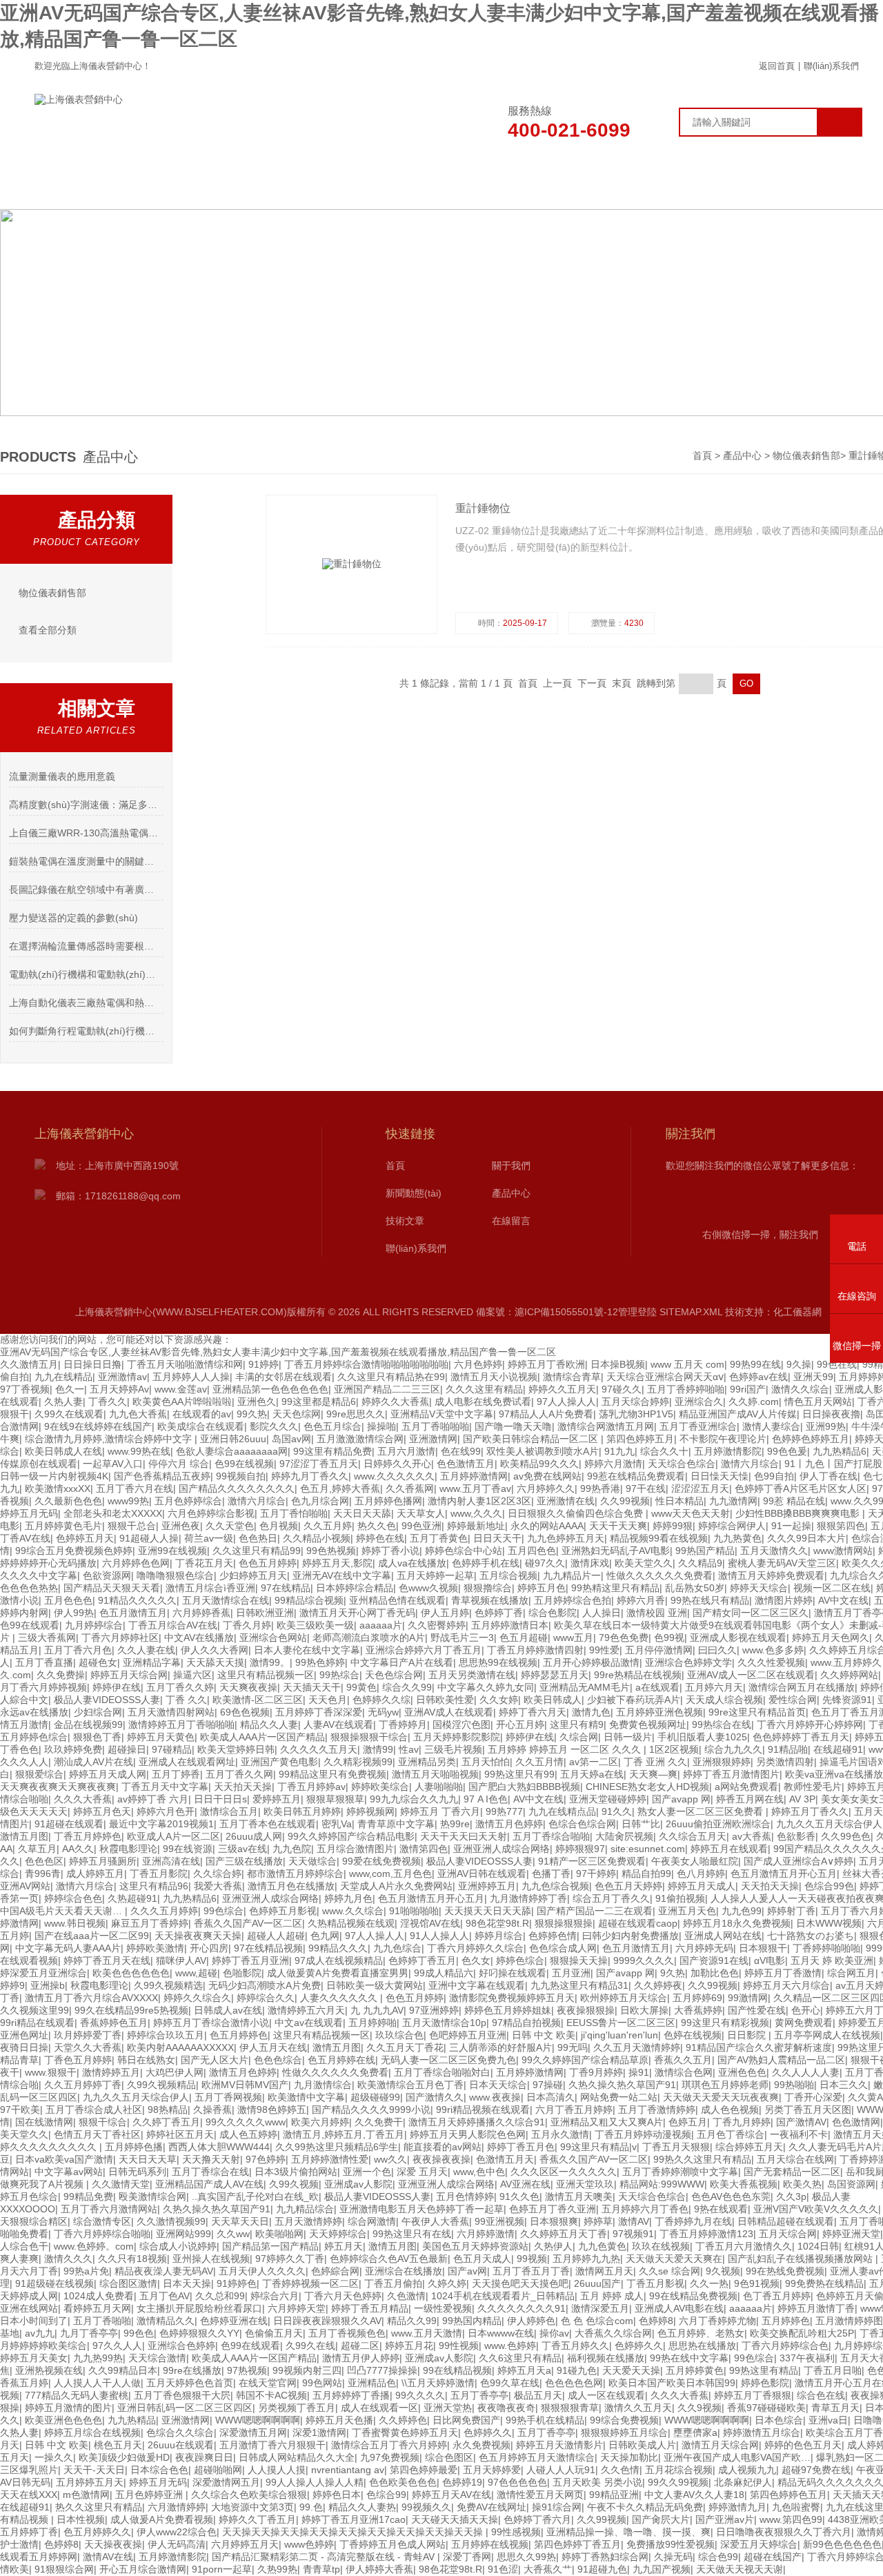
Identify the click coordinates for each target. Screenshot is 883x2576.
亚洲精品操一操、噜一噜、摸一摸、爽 (628, 2532)
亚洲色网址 (24, 2035)
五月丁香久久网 (239, 1774)
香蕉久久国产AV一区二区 (248, 1923)
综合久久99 (407, 1687)
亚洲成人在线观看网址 (187, 1762)
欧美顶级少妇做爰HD (124, 2457)
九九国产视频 (662, 2569)
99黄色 (361, 1687)
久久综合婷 (217, 1874)
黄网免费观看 (804, 2023)
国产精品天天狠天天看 (112, 1588)
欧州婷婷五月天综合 (624, 1998)
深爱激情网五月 (226, 2482)
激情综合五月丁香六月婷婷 (389, 2445)
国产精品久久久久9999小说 (371, 2110)
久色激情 (406, 2296)
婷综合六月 (275, 2296)
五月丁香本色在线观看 (268, 1824)
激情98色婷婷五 (272, 2110)
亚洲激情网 (433, 1439)
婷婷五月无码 (29, 1513)
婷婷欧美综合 (380, 1787)
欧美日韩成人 (553, 1700)
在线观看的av (202, 1414)
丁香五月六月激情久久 (744, 2246)
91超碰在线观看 (69, 1824)
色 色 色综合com (597, 2321)
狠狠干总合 (132, 1526)
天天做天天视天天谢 (740, 2569)
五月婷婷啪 (373, 2023)
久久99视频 (625, 1501)
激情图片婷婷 (784, 1600)
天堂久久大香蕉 (88, 2047)
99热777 (504, 1811)
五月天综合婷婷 (635, 1402)
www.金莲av (181, 1389)
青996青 (43, 1874)
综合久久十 (664, 1451)
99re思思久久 (356, 1414)
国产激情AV (801, 2122)
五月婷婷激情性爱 (330, 2159)
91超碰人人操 (149, 1538)
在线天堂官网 (268, 2383)
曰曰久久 (717, 1650)
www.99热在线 (139, 1451)
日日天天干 (497, 1538)
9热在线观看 (721, 2209)
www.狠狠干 (51, 2072)
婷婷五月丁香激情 (783, 1973)
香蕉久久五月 (683, 2060)
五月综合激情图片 (355, 1849)
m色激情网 (86, 2495)
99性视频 (459, 2346)
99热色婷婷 (320, 1662)
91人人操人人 (439, 1936)
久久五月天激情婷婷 (637, 2047)
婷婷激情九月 (737, 2507)
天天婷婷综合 (338, 2234)
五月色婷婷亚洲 (150, 2495)
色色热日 (258, 1538)
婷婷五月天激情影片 (559, 2445)
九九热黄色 (737, 1538)
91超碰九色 (602, 2569)
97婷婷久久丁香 (290, 2259)
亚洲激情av (122, 1377)
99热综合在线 (722, 1724)
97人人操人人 (566, 1402)
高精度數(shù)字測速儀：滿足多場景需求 (86, 805)
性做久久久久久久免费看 (659, 1575)
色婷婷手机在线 (486, 1563)
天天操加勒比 (629, 2457)
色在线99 (461, 1451)
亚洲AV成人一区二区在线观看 (751, 1675)
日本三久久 (844, 2085)
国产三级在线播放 (244, 1861)
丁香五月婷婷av (311, 1787)
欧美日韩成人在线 (63, 1451)
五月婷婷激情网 (474, 1476)
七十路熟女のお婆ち (811, 1936)
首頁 (704, 455)
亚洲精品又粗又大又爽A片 (607, 2122)
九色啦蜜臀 (796, 2507)
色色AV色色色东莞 (731, 2196)
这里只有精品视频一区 (266, 1675)
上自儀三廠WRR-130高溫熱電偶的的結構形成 (86, 833)
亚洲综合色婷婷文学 (688, 1662)
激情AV (634, 2221)
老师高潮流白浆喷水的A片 (369, 1638)
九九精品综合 (305, 2209)
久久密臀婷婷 (437, 1625)
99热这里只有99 (519, 1774)
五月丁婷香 (176, 1774)
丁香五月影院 (159, 1874)
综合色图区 (449, 2457)
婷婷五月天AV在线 (452, 2495)
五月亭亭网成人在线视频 (827, 2035)
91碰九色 (577, 2370)
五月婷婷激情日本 (510, 1625)
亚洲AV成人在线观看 (449, 1712)
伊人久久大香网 (215, 1650)
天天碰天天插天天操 (455, 2519)
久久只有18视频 (132, 2259)
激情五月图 (24, 1836)
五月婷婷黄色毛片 (63, 1526)
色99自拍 (774, 1476)
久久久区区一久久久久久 (564, 2172)
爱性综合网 (793, 1700)
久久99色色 (846, 1836)
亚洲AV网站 (25, 1886)
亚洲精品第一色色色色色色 (270, 1389)
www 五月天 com (687, 1364)
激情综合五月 (229, 1811)
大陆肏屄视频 (624, 1836)
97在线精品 (286, 1588)
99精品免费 (88, 2196)
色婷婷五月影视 (283, 1911)
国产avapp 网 (681, 1799)
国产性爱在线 (757, 2010)
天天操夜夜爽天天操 (198, 1936)
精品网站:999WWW (662, 2184)
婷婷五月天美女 (34, 2358)
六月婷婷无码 (704, 1948)
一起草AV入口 (113, 1464)
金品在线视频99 (88, 1724)
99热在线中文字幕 (689, 2358)
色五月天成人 (482, 2259)
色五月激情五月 (133, 1613)
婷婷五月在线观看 (729, 1849)
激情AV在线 (108, 2557)
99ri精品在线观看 (37, 2023)
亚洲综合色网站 (273, 1638)
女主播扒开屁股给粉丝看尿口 (199, 2308)
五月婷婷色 (786, 2321)
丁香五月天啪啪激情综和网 (185, 1364)
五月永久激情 (560, 2134)
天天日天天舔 (362, 1513)
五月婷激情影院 (728, 1451)
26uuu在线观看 (181, 2445)
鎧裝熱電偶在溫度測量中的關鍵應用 (86, 861)
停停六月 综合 (179, 1464)
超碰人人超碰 (276, 1936)
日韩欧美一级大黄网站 (375, 1985)
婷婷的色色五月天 (803, 2445)
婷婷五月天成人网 (108, 1774)
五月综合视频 (508, 1575)
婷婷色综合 (520, 1960)
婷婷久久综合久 (197, 1998)
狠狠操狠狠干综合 (369, 1737)
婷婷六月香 (641, 1600)
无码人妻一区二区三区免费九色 (448, 2060)
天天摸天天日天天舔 (488, 1911)
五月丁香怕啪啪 (294, 1513)
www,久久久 (476, 1513)
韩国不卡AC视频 (271, 2395)
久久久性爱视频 (771, 1662)
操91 (639, 2072)
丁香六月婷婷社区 (120, 1638)
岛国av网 (291, 1439)
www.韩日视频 (75, 1923)
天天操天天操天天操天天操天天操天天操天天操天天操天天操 (354, 2532)
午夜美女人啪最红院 (695, 1861)
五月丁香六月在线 (135, 1488)
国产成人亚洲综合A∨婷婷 (798, 1861)
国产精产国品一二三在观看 (595, 1911)
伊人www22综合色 (177, 2532)
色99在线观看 (30, 1625)
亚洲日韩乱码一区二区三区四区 (185, 2408)
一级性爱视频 (443, 2308)
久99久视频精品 (161, 2085)
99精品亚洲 (614, 2495)
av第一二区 (594, 1762)
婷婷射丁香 (791, 1911)
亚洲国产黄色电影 (279, 1762)
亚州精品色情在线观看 (397, 1600)
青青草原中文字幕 (396, 1824)
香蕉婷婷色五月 (114, 2023)
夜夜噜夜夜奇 (506, 2408)
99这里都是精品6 (319, 1402)
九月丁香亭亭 (89, 2333)
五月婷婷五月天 (90, 2482)
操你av (554, 2333)
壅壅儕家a (695, 2432)
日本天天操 (187, 2283)
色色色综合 (278, 2060)
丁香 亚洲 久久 (655, 1762)
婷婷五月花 (409, 2346)
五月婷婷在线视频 (490, 2544)
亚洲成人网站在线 (723, 1936)
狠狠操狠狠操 (564, 1923)
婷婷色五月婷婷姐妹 (508, 2010)
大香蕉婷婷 (698, 2010)
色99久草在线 (510, 2383)
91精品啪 (788, 1749)
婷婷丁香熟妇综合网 (605, 2557)
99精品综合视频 (309, 1600)
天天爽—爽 (653, 1774)
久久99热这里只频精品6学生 (337, 2147)
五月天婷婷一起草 (435, 1575)
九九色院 (292, 1849)
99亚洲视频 (499, 2221)
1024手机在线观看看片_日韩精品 (503, 2296)
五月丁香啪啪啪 (435, 1426)
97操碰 (548, 2085)
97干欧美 (20, 2110)
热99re (455, 1824)
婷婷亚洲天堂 (851, 2234)
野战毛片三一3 (462, 1638)
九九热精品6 (840, 1451)
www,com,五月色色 (390, 1874)
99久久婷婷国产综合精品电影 (351, 1836)
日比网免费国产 (466, 2420)
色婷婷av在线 (758, 1377)
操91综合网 (557, 2507)
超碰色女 (98, 1662)
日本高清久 (550, 2097)
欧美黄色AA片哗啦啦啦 (182, 1402)
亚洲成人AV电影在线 (679, 2308)
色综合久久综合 (180, 2432)
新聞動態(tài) (366, 188)
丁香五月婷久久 (575, 2346)
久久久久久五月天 (319, 1749)
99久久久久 (420, 2395)
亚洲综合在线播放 (404, 2271)
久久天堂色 (230, 1526)
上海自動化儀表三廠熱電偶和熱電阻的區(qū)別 (86, 1003)
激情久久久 (68, 2259)
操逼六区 (192, 1675)
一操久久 (54, 2457)
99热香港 (600, 1488)
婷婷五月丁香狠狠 (753, 2395)
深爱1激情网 (319, 2432)
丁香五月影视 (655, 2283)
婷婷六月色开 (166, 1811)
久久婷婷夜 (658, 1985)
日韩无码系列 (137, 2172)
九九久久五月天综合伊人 (829, 1824)
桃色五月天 (118, 2445)
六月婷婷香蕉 (201, 1613)
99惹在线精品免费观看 (636, 1476)
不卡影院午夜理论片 (723, 1439)
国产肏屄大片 (661, 2519)
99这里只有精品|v (598, 2147)
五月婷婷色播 (134, 2147)
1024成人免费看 (99, 2296)
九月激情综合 (323, 2085)
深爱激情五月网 (253, 2432)
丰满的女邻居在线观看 (284, 1377)
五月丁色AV (165, 2296)
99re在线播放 (192, 2370)
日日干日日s (220, 1799)
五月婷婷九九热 (586, 2259)
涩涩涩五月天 (700, 1488)
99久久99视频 (678, 2482)
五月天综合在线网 (795, 2159)
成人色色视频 (730, 2110)
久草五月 (37, 1849)
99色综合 (224, 1911)
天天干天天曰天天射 (464, 1836)
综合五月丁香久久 (611, 1898)
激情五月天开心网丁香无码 (357, 1613)
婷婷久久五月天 (562, 1389)
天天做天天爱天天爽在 (674, 2259)
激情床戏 (590, 1563)
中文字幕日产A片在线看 (402, 1662)
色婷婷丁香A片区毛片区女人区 (801, 1488)
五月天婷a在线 (592, 1774)
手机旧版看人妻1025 (702, 1737)
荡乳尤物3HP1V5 (636, 1414)
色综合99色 (829, 1886)
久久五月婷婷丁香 (83, 2085)
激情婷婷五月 (111, 2072)
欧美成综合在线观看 (201, 1426)
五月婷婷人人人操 (191, 1377)
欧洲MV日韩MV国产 (245, 2085)
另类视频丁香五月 (297, 2408)
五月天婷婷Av (119, 1389)
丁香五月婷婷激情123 (706, 2234)
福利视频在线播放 (606, 2358)
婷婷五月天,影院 (337, 1563)
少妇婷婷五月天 (253, 1575)
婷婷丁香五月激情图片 (731, 1774)
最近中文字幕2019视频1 (161, 1824)
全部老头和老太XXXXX (113, 1513)
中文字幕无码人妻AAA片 (68, 1948)
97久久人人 (117, 2346)
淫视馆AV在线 (430, 1923)
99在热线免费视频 (785, 2271)
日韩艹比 (641, 1824)
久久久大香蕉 (83, 1799)
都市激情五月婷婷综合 (295, 1874)
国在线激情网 (44, 2122)
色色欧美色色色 (403, 2482)
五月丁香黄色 (439, 1538)
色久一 (70, 1389)
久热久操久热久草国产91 (622, 2085)
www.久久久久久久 (394, 1476)
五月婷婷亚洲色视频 (659, 1712)
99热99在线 (755, 1364)
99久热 (252, 1414)
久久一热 (709, 2283)
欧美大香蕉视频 (744, 2184)
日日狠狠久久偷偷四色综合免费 (577, 1513)
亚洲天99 (813, 1377)
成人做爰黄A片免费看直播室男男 (338, 1973)
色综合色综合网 (582, 1824)
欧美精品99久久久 (539, 1464)
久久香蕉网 (410, 1488)
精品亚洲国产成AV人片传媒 (738, 1414)
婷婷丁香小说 (390, 1551)
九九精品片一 (572, 1575)
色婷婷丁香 (499, 1613)
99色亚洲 (421, 1526)
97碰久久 (622, 1389)
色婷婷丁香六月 (537, 2519)
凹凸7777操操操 (382, 2370)
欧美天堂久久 (644, 1563)
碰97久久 (545, 1563)
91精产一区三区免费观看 (592, 1861)
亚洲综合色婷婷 (181, 2346)
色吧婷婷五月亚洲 (468, 2035)
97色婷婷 (266, 2159)
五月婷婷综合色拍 (573, 1600)
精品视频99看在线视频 (659, 1538)
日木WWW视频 (829, 1923)
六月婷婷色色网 (136, 1563)
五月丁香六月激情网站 (109, 2209)
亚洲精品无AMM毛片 (585, 1687)
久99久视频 (294, 2184)
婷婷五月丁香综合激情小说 (211, 2023)
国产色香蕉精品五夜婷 (162, 1476)
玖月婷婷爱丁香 (88, 2035)
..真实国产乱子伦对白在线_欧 (255, 2196)
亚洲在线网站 (29, 2308)
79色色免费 (624, 1638)
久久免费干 (379, 2122)
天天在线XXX (29, 2495)
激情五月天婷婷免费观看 (771, 1575)
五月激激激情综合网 (360, 1439)
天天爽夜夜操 (248, 1687)
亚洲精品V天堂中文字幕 (442, 1414)
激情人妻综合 (771, 1426)
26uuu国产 (597, 2283)
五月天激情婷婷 (308, 2221)
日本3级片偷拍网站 (296, 2172)
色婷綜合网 (335, 2271)
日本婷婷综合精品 (355, 1588)
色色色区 (44, 1861)
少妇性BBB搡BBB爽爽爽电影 (799, 1513)
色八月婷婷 (701, 1874)
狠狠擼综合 (488, 1588)
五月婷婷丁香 (29, 2532)
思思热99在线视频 (498, 1662)
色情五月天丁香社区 (97, 2134)
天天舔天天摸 (215, 1662)
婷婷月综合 (499, 1936)
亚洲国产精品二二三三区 (387, 1389)
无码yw (383, 1712)
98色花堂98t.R (497, 1923)
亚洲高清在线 (171, 1861)
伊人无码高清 (177, 2544)
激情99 (378, 1749)
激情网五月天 (604, 2271)
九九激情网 (733, 1501)
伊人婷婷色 (531, 2321)
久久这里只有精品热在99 (391, 1377)
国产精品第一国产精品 (270, 2246)
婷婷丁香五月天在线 (107, 1960)
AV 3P (802, 1799)
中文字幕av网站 (69, 2172)
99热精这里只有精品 (615, 1588)
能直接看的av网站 (443, 2147)
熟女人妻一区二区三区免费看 (702, 1811)
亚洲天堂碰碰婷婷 (608, 1799)
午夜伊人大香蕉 (435, 2221)
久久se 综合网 (669, 2271)
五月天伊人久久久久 (262, 2271)
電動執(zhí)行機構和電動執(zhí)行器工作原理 (86, 974)
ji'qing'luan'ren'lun (619, 2035)
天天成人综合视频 (724, 1700)
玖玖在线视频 (661, 2246)
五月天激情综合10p (444, 2023)
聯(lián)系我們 (831, 66)
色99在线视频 (244, 1464)
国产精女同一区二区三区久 (751, 1613)
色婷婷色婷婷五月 (811, 1439)
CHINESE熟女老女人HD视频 (647, 1787)
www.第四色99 (791, 2519)
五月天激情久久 (774, 1551)
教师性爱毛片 (813, 1787)
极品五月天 (538, 2395)
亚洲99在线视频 (172, 1551)
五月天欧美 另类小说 (597, 2482)
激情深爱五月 (600, 2308)
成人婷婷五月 (95, 1874)
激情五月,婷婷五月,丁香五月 (344, 2134)
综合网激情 (372, 2221)
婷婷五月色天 (102, 1811)
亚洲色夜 (181, 1526)
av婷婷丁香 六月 (153, 1799)
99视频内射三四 (307, 2370)
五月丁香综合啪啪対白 (442, 2072)
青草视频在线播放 (490, 1600)
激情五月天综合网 (720, 2445)
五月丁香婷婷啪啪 (686, 1389)
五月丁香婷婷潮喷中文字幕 (680, 2172)
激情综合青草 (572, 1377)
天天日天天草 (148, 2159)
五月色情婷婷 (465, 2196)
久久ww (233, 2234)
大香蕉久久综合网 (613, 2333)
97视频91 (633, 2234)
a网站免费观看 (746, 1787)
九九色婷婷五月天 (566, 1538)
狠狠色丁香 (97, 1737)
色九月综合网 (320, 1501)
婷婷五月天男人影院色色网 (468, 2134)
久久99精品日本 (123, 2370)
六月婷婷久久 (546, 1488)
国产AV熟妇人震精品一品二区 (781, 2060)
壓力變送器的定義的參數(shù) (73, 918)
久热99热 (277, 2569)
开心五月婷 (520, 1724)
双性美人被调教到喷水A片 (543, 1451)
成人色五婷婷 (248, 2134)
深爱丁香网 (467, 2557)
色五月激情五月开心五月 (784, 1874)
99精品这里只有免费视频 (333, 1774)
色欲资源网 (107, 1575)
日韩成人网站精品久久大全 (297, 2457)
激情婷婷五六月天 (306, 2010)
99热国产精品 (705, 1551)
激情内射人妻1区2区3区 (479, 1501)
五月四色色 (532, 1551)
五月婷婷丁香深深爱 (319, 1712)
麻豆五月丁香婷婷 (150, 1923)
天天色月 (328, 1700)
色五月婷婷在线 (341, 2060)
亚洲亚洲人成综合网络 (502, 1849)
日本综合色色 (159, 2470)
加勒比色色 (715, 1973)
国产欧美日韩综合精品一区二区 (532, 1439)
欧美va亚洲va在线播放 (834, 1774)
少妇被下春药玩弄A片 (634, 1700)
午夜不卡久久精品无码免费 (645, 2507)
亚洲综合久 (699, 1402)
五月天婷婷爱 (492, 2470)
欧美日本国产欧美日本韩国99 (672, 2383)
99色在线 (837, 1364)
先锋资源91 (847, 1700)
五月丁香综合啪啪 (551, 1836)
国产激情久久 (435, 2097)
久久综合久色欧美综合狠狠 (249, 2495)
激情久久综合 (800, 1389)
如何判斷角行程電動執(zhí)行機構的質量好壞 (86, 1031)
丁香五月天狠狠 (676, 2147)
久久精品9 (700, 1563)
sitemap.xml (691, 1312)
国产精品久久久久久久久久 (237, 1488)
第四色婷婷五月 (640, 1439)
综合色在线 (821, 2395)
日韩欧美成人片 (642, 2445)
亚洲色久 (257, 1402)
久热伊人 (553, 2246)
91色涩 (503, 2569)
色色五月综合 (333, 1426)
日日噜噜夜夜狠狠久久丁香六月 (784, 2532)
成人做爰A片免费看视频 (162, 2519)
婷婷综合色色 (73, 1898)
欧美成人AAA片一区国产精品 (262, 1737)
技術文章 (586, 188)
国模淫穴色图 (462, 1724)
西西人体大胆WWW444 (219, 2147)
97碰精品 (172, 1749)
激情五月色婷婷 (509, 1824)
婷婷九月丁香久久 (310, 1476)
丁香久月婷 (247, 1625)
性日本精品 (679, 1501)
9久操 (799, 1364)
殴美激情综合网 (152, 2196)
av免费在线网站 (547, 1476)
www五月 (573, 1638)
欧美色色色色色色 (131, 1973)
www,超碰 (196, 1973)
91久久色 (519, 2196)
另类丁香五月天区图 (808, 2110)
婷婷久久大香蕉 (395, 1402)
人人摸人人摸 (277, 2470)
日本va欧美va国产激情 (64, 2159)
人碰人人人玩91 (561, 2470)
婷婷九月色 (348, 1898)
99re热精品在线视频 (638, 1675)
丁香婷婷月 (403, 1724)
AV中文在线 (843, 1600)
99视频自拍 (241, 1476)
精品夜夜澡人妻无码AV (164, 2271)
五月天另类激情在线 (472, 1675)
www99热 (128, 1501)
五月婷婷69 (697, 1998)
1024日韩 (818, 2246)
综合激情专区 (102, 2221)
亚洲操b (48, 1985)
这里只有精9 (577, 1724)
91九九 (619, 1451)
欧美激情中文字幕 (306, 2097)
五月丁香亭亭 (479, 2395)
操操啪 (381, 1426)
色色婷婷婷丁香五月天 (801, 1737)
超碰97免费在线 (816, 2470)
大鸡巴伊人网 (175, 2072)
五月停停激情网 (659, 1650)
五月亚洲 (571, 1973)
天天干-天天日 (94, 2470)
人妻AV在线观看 (338, 1724)
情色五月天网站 (818, 1402)
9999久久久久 (644, 1960)
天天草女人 (421, 1513)
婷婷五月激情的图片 (68, 2408)
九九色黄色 (602, 2246)
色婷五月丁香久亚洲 (553, 2209)
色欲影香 (796, 1836)
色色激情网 (856, 2122)
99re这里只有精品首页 (757, 1712)
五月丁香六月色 (78, 1650)
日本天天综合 (498, 2085)
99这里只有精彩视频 (725, 2023)
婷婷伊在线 (117, 1687)
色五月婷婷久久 (97, 2532)
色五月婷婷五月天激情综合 (537, 2457)
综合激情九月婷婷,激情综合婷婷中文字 (110, 1439)
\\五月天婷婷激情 (438, 2383)
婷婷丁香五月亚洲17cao (354, 2519)
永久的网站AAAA (547, 1526)
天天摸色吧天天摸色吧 (520, 2283)
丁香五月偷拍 (393, 2283)
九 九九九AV (377, 2010)
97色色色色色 (517, 2482)
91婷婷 (264, 1364)
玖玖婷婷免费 (73, 1749)
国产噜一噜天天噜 (513, 1426)
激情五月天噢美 (579, 2196)
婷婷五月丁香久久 (810, 1811)
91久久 (617, 1811)
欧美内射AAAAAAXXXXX (180, 2047)
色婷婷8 (656, 2321)
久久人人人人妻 (806, 2072)
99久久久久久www (246, 2122)
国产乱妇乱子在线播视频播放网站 (802, 2259)
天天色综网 (297, 1414)
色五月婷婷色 (239, 2035)
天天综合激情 (157, 2358)
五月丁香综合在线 (210, 2172)
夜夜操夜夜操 (441, 2159)
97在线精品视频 (268, 1948)
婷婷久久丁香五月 (257, 2519)
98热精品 (168, 2110)
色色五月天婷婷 (628, 1886)
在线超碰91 (838, 1749)
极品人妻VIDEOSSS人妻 (107, 1700)
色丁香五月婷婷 (777, 2296)
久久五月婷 (328, 1526)
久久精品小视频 (317, 1538)
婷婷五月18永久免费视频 (737, 1923)
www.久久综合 (353, 1911)
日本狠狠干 (763, 1948)
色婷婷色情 (553, 1936)
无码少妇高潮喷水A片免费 (265, 1985)
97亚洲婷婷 (434, 2010)
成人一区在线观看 (606, 2395)
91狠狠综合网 (64, 2569)
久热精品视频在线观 (351, 1923)
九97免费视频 (390, 2457)
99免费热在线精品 (824, 2283)
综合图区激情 (128, 2283)
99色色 (139, 2333)
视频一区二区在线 (832, 1588)
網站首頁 (145, 188)
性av (409, 1749)
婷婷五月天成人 (702, 1886)
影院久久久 (274, 1426)
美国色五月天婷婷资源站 (475, 2246)
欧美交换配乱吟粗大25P (802, 2333)
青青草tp (321, 2569)
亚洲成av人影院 (358, 2184)
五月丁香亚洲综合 (698, 1426)
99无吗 (573, 2047)
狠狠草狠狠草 (335, 1799)
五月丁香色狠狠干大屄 (182, 2395)
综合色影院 (553, 1613)
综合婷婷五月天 (749, 2147)
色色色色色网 (574, 2383)
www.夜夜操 (495, 2097)
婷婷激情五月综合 (762, 2432)
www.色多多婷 (773, 1650)
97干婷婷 (596, 1874)
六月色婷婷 (478, 1364)
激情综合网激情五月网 (606, 1426)
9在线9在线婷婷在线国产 (98, 1426)
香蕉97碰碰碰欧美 (766, 2408)
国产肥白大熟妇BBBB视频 (524, 1787)
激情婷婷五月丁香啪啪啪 (181, 1724)
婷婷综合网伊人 (732, 1526)
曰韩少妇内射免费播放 (631, 1936)
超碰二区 (360, 2346)
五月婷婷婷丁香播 (351, 2395)
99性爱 (604, 1650)
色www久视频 (428, 1588)
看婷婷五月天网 (97, 2308)
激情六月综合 (750, 1464)
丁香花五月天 (204, 1563)
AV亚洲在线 (525, 2184)
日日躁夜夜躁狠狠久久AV (327, 2321)
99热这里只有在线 (412, 2234)
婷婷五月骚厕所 (103, 1861)
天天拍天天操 (243, 1787)
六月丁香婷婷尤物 (717, 2321)
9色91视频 (757, 2283)
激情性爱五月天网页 (540, 2495)
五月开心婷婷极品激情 (591, 1662)
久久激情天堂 (121, 2184)
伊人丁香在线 (829, 1476)
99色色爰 (787, 1451)
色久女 (476, 1960)
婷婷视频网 (370, 1811)
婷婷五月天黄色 (161, 1737)
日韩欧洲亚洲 (265, 1613)
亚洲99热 (826, 1426)
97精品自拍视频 (526, 2023)
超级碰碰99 (375, 2097)
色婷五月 (688, 2122)
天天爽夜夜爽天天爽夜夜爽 (58, 1787)
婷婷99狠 (673, 1526)
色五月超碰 (524, 1638)
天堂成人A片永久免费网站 (396, 1886)
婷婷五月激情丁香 (816, 2308)
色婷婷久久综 (381, 1700)
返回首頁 (777, 66)
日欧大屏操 (644, 2010)
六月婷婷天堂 (297, 2308)
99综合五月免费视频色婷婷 (74, 1551)
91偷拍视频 (680, 1898)
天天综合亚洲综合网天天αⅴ (665, 1377)
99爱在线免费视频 (381, 1861)
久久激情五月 (29, 1364)
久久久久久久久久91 (522, 2308)
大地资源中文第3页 (252, 2507)
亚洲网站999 (183, 2234)
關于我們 (255, 188)
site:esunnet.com (648, 1849)
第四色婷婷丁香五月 (577, 2544)
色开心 (806, 2010)
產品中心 (476, 188)
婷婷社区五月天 (180, 2134)
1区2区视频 (674, 1749)
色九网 (325, 1936)
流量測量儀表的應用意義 (62, 776)
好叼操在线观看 (513, 1973)
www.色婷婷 (510, 2346)
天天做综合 (312, 1861)
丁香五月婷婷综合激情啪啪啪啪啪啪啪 (366, 1364)
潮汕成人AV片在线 (93, 1762)
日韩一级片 (628, 1737)
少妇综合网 (98, 1712)
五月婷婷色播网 (388, 1501)
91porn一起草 (222, 2569)
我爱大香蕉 (218, 1886)
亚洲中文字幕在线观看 (477, 1985)
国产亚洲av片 (725, 2519)
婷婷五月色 (542, 1588)
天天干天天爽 (618, 1526)
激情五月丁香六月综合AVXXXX (91, 1998)
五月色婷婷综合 (188, 1501)
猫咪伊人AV (181, 1960)
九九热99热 (98, 2358)
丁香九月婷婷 (742, 2122)
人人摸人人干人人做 (97, 2383)
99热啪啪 (794, 2085)
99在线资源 (188, 1849)
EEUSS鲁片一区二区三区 (621, 2023)
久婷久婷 (447, 2283)
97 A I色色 (486, 1799)
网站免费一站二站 (619, 2097)
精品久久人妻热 (362, 2507)
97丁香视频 (25, 1389)
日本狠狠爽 (554, 2221)
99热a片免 (86, 2271)
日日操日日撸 (92, 1364)
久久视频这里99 (34, 2010)
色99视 (669, 1638)
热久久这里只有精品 (99, 2507)
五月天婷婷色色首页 (190, 2383)
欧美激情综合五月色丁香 (410, 2085)
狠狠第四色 (841, 1526)
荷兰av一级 (209, 1538)
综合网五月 (851, 1973)
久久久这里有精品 (484, 1389)
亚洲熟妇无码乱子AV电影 (616, 1551)
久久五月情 (539, 1762)
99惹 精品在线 (794, 1501)
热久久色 (377, 1526)
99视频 (532, 2259)
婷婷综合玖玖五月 (166, 2035)
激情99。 (270, 1662)
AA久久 (78, 1849)
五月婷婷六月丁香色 (645, 2209)
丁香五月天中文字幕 (165, 1787)
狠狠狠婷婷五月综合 (624, 2432)
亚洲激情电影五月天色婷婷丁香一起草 (421, 2209)
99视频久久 (426, 2507)
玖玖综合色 (399, 2035)
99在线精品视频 (457, 2370)
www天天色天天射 (691, 1513)
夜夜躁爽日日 (204, 2457)
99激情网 (748, 1998)
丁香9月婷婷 (596, 2072)
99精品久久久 (338, 1948)
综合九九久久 (733, 1749)
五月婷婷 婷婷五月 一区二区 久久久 (566, 1749)
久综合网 (579, 1737)
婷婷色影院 (765, 2383)
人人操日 (602, 1613)
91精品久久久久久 (137, 1600)
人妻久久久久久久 (340, 1998)
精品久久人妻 (269, 1724)
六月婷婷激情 (486, 2234)
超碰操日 (127, 1749)
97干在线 (646, 1488)
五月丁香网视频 (228, 2097)
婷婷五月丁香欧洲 (546, 1364)
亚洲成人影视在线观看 (738, 1638)
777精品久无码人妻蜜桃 (77, 2395)
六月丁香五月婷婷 (574, 2110)
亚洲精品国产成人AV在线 (209, 2184)
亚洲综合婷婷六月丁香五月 (424, 1650)
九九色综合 (397, 1948)
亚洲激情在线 (566, 1501)
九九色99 (742, 1911)
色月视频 (279, 1526)
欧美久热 (802, 2184)
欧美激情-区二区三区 (258, 1700)
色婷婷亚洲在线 (234, 2321)
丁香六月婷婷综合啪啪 (102, 2234)
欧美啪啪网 (279, 2234)
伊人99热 (74, 1613)
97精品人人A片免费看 (546, 1414)
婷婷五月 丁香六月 (440, 1811)
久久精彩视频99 (358, 1762)
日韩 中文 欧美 (544, 2035)
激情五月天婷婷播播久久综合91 (477, 2122)
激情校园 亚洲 (657, 1613)
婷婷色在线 (380, 1538)
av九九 (40, 2333)
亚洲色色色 (742, 2072)
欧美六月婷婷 (320, 2122)
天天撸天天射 (211, 2159)
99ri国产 (748, 1389)
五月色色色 (68, 1600)
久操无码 (673, 2557)
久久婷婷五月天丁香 (564, 2234)
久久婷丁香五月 (166, 2122)
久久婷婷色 (403, 2420)
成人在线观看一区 (379, 2408)
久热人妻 (63, 1402)
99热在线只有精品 (710, 1600)
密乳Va (337, 1824)
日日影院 (748, 2035)
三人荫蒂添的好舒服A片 (500, 2047)
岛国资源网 (851, 2184)
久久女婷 (499, 1700)
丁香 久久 (186, 1700)
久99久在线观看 (69, 1414)
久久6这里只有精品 (520, 2358)
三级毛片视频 (453, 1749)
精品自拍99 (646, 1874)
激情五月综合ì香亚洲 (210, 1588)
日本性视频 (81, 2519)
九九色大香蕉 (138, 1414)
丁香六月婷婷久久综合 (475, 1948)
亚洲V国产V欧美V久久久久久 (816, 2209)
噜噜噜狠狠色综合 (175, 1575)
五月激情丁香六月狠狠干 (272, 2445)
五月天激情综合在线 (226, 1600)
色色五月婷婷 (268, 1563)
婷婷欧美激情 (155, 1948)
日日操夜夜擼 (831, 1414)
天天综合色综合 (682, 1464)
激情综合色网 (684, 2072)
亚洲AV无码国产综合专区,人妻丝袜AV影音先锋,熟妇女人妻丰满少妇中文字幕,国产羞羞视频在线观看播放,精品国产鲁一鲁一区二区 (278, 1352)
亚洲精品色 (372, 2383)
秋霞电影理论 (128, 1849)
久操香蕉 (212, 2110)
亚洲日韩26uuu (233, 1439)
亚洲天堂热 (448, 2408)
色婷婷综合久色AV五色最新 (389, 2259)
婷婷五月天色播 (339, 2420)
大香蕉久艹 (548, 2569)
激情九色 (591, 1712)
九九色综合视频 (555, 1886)
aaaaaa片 (381, 1625)
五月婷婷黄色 (695, 2370)
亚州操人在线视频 (211, 2259)
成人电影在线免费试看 (483, 1402)
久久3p (791, 2196)
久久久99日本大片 (806, 1538)
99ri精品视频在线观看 (483, 2110)
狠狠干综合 (103, 2122)
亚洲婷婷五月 (487, 1886)
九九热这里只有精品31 (579, 1985)
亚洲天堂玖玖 (585, 2184)
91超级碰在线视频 (54, 2283)
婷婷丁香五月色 (521, 2147)
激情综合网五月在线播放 (802, 1687)
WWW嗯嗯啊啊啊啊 (258, 2420)
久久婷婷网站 (849, 1675)
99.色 (311, 2507)
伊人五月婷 (445, 1613)
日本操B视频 (618, 1364)
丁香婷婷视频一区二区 (310, 2283)
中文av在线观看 (309, 2023)
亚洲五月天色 (687, 1911)
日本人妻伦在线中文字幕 (307, 1650)
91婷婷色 (237, 2283)
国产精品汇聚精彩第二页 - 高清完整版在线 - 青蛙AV (325, 2557)
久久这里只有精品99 (257, 1551)
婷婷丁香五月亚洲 (250, 1960)
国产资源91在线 (714, 1960)
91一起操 (791, 1526)
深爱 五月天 (422, 2172)
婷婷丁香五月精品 (370, 2308)
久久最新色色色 (68, 1501)
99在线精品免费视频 (693, 2296)
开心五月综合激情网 (143, 2569)
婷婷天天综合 (759, 1588)
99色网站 (322, 2383)
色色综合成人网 (563, 1948)
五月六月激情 (406, 1451)
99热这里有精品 (764, 2370)
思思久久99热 (526, 2557)
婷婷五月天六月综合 (786, 1985)
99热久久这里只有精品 (702, 2159)
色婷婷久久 (639, 2346)
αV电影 (770, 1960)
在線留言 (697, 188)
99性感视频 (516, 2532)
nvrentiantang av (348, 2470)
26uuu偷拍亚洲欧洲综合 (718, 1824)
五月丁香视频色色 (347, 2333)
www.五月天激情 (427, 2333)
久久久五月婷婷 (164, 1911)
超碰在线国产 (773, 2557)
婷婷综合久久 (266, 1998)
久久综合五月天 (693, 1836)
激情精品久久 (166, 2321)
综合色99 (718, 2557)
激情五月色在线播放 (291, 1886)
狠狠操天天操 (579, 1960)
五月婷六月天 (714, 1687)
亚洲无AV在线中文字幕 (342, 1575)
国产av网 (467, 2271)
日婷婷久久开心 (397, 1464)
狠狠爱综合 (39, 1774)
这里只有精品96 (154, 1886)
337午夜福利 (807, 2358)
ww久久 (390, 2159)
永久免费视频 (482, 2445)
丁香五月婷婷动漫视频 (643, 2134)
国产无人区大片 (215, 2060)
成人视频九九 (747, 2470)
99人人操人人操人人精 (315, 2482)
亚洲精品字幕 (152, 1662)
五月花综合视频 (679, 2470)
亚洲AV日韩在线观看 (482, 1874)
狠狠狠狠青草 (570, 2408)
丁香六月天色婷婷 (343, 2296)
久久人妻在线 (146, 1650)
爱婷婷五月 (277, 1799)
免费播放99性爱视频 (671, 2544)
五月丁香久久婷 (180, 1687)
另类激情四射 (785, 1762)
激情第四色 (424, 1849)
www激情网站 (843, 1551)
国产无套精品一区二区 (792, 2172)
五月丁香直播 (44, 1662)
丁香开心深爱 (813, 2097)
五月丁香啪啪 (102, 2321)
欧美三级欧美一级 (315, 1625)
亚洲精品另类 (427, 1762)
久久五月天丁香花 (405, 2047)
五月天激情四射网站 (171, 1712)
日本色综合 (779, 2420)
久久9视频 (700, 2408)
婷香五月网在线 (750, 1799)
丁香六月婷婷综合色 (785, 2346)
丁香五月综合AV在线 (173, 1625)
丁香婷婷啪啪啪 (826, 1948)
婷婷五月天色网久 (831, 1638)
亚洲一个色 (367, 2172)
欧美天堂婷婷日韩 (236, 1749)
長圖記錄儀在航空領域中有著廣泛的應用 (86, 889)
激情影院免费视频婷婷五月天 (512, 1998)
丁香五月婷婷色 (88, 1836)
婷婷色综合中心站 (464, 1551)
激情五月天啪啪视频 (435, 1774)
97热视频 (247, 2370)
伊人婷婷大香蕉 (379, 2569)
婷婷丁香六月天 (533, 1712)
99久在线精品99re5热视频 (131, 2010)
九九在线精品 (63, 1377)
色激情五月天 (505, 2159)
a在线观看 (657, 1687)
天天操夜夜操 (113, 2544)
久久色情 (620, 2470)
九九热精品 (132, 2420)
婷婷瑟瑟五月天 (555, 1675)
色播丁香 (551, 1874)
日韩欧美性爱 (445, 1700)
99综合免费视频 (624, 2420)
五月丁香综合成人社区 (94, 2110)
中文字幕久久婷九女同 (486, 1687)
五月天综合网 (788, 2234)
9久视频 (723, 2271)
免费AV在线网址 (492, 2507)
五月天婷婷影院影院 (457, 1737)
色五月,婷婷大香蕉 (340, 1488)
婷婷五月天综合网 (129, 1675)
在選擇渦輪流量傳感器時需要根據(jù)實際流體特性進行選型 (86, 946)
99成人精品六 (444, 1973)
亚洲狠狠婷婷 (722, 1762)
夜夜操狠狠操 (586, 2010)
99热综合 (339, 1675)
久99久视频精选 (168, 1985)
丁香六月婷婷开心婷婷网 (810, 1724)
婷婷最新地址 (476, 1526)
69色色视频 (245, 1712)
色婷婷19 (462, 2482)
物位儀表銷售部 (806, 455)
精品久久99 (412, 2321)
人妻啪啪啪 (439, 1787)
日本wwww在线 (501, 2333)
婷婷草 (598, 2221)
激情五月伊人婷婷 (361, 2358)
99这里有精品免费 (333, 1451)
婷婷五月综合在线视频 (92, 2432)
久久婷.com (754, 1402)
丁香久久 (108, 1402)
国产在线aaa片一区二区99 (92, 1936)
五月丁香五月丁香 (531, 2271)
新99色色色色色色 (842, 2544)
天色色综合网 (394, 1675)
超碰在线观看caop (638, 1923)
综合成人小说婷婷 (178, 2246)
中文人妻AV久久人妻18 (694, 2495)
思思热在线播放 (702, 2346)
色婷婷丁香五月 (422, 1960)
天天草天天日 (240, 2221)
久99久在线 (310, 2346)
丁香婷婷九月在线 (693, 2221)
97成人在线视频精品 (339, 1960)
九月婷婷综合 (94, 1625)
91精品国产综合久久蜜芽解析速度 (759, 2047)
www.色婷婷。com (94, 2246)
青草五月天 (835, 2408)
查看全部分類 (48, 630)
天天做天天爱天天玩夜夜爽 (721, 2097)
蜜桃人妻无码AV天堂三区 (782, 1563)
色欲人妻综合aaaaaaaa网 (232, 1451)
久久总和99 (220, 2296)
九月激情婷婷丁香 (528, 1898)
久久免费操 (61, 1675)
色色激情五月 (466, 1464)
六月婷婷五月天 (245, 2544)
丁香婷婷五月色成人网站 (393, 2544)
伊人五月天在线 (273, 2047)
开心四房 (209, 1948)
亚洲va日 (828, 2420)
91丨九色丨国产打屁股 (833, 1464)
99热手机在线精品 (545, 2420)
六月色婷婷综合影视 (211, 1513)
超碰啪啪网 (218, 2470)
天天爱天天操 (631, 2370)
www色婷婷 (309, 2544)
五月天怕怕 (486, 1762)
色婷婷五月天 (85, 1538)
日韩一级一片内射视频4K (54, 1476)
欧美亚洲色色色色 (63, 2420)
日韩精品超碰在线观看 (786, 2221)
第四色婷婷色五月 (788, 2495)
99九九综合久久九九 (414, 1799)
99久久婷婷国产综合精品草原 (585, 2060)
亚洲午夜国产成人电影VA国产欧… (737, 2457)
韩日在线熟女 (146, 2060)
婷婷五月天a (524, 2370)
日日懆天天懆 (720, 1476)
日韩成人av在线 (228, 2010)
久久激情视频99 (171, 2221)
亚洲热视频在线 (49, 2370)
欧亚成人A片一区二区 (173, 1836)
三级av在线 (242, 1849)
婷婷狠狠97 (580, 1849)
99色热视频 (331, 1551)
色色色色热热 (29, 1588)
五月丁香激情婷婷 (657, 2110)
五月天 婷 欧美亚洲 (832, 1960)
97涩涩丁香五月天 (319, 1464)
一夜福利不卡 (799, 2134)
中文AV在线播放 (199, 1638)
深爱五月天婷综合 (759, 2544)
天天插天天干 (312, 1687)
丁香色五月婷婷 (78, 2060)
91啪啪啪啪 (414, 1911)
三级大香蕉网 (47, 1638)
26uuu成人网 (254, 1836)
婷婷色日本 (337, 2495)
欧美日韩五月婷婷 (302, 1811)
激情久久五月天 (638, 2408)
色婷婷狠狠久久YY (199, 2333)
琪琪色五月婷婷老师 (725, 2085)
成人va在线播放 (412, 1563)
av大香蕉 (752, 1836)
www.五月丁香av (475, 1488)
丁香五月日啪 (833, 2370)
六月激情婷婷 (177, 2507)
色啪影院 (242, 1973)
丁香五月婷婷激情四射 (535, 1650)
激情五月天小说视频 (494, 1377)
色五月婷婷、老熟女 (701, 2333)
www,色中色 (479, 2172)
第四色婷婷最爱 (424, 2470)
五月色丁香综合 (731, 2134)
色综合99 (386, 2495)
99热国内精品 (472, 2321)
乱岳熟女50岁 (695, 1588)
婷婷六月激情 (613, 1464)
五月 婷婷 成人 (612, 2296)
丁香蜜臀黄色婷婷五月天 (405, 2432)
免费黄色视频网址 (648, 1724)
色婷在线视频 (693, 2035)
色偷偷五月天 (274, 2333)
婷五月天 (344, 2246)
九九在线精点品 (562, 1811)
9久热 (673, 1973)
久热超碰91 (132, 1898)
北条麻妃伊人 (743, 2482)
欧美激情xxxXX (58, 1488)
